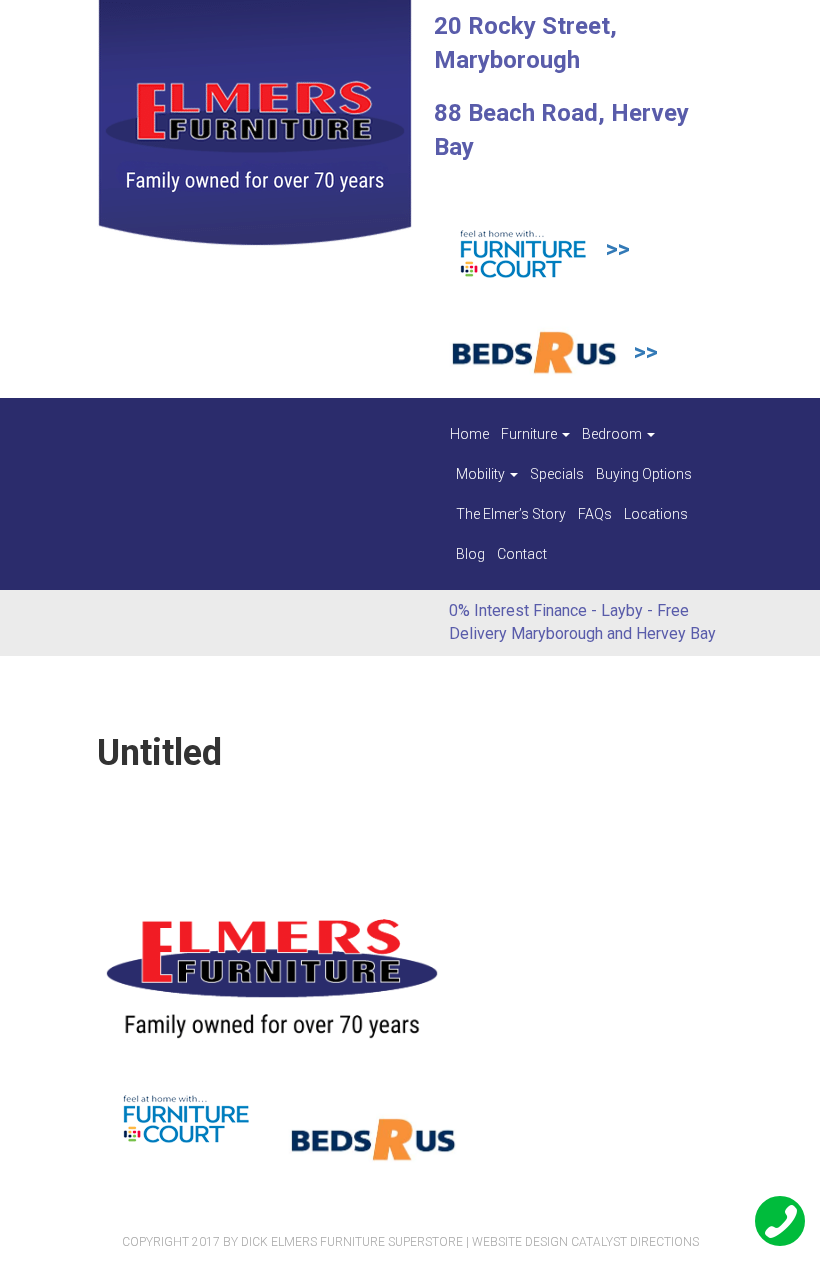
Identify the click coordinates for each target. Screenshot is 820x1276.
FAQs (595, 514)
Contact (522, 554)
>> (618, 249)
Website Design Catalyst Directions (585, 1242)
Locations (656, 514)
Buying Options (644, 474)
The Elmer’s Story (511, 514)
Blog (470, 554)
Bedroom (613, 434)
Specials (557, 474)
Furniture (530, 434)
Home (469, 434)
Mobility (482, 474)
